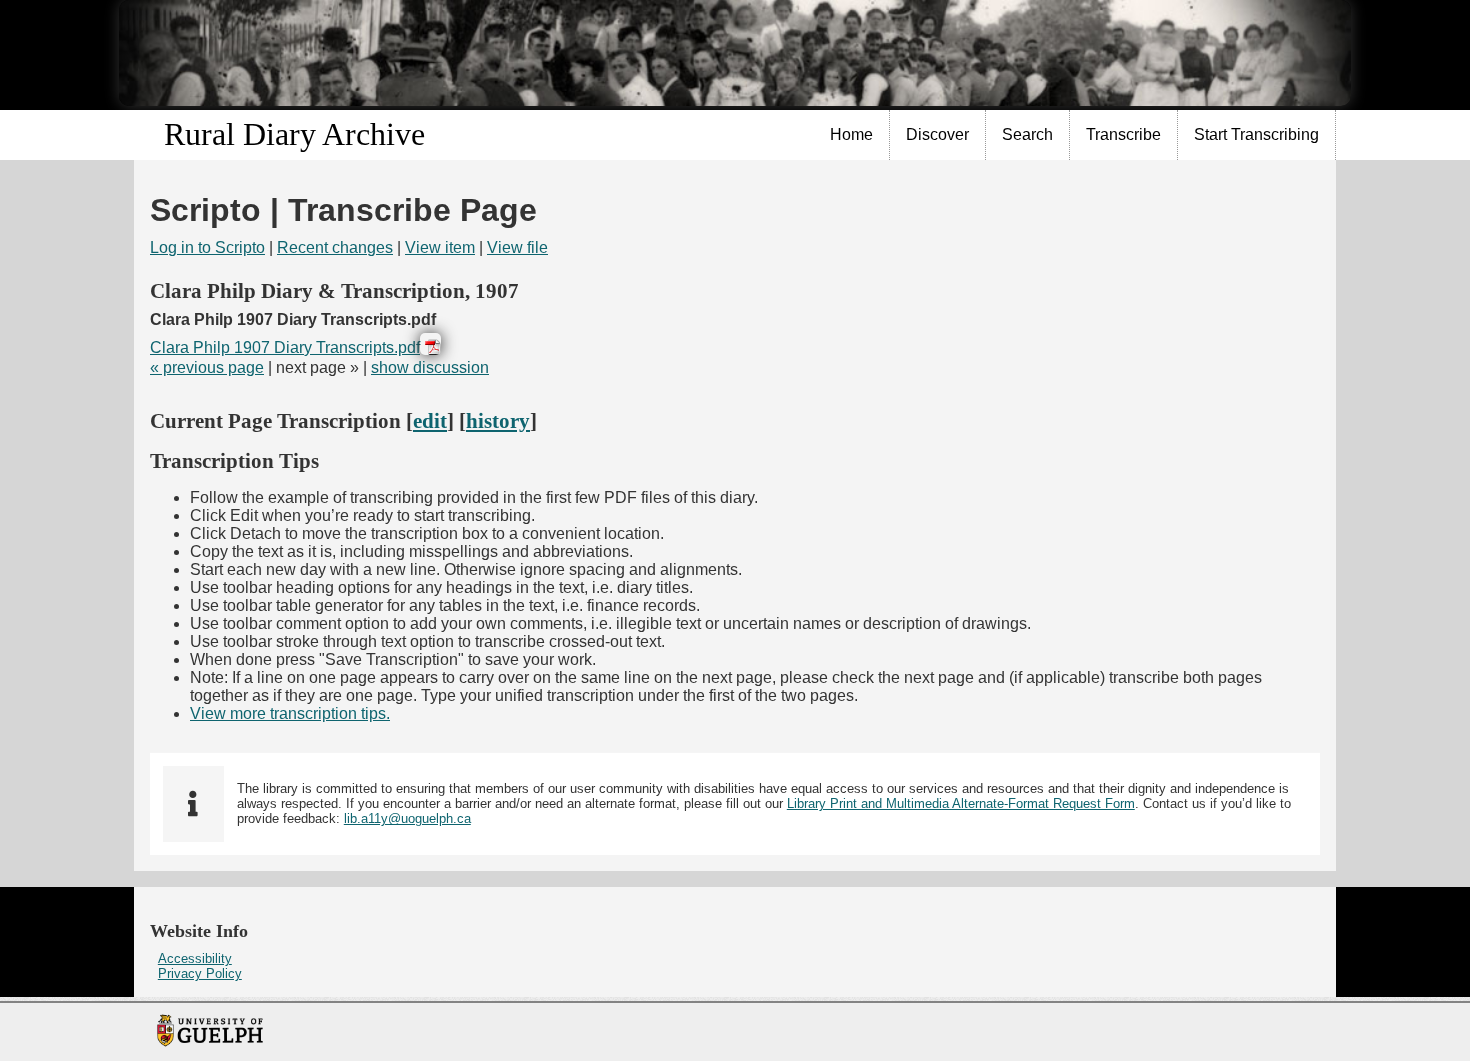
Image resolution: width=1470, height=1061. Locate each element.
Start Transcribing (1256, 134)
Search (1027, 134)
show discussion (430, 367)
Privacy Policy (200, 973)
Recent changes (335, 247)
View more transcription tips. (290, 713)
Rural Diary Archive (294, 134)
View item (440, 247)
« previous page (207, 367)
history (498, 420)
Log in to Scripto (207, 247)
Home (851, 134)
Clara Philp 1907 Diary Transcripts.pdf (285, 347)
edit (430, 420)
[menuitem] (852, 135)
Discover (937, 134)
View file (517, 247)
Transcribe (1123, 134)
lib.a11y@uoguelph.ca (407, 818)
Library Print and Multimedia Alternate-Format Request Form (961, 803)
